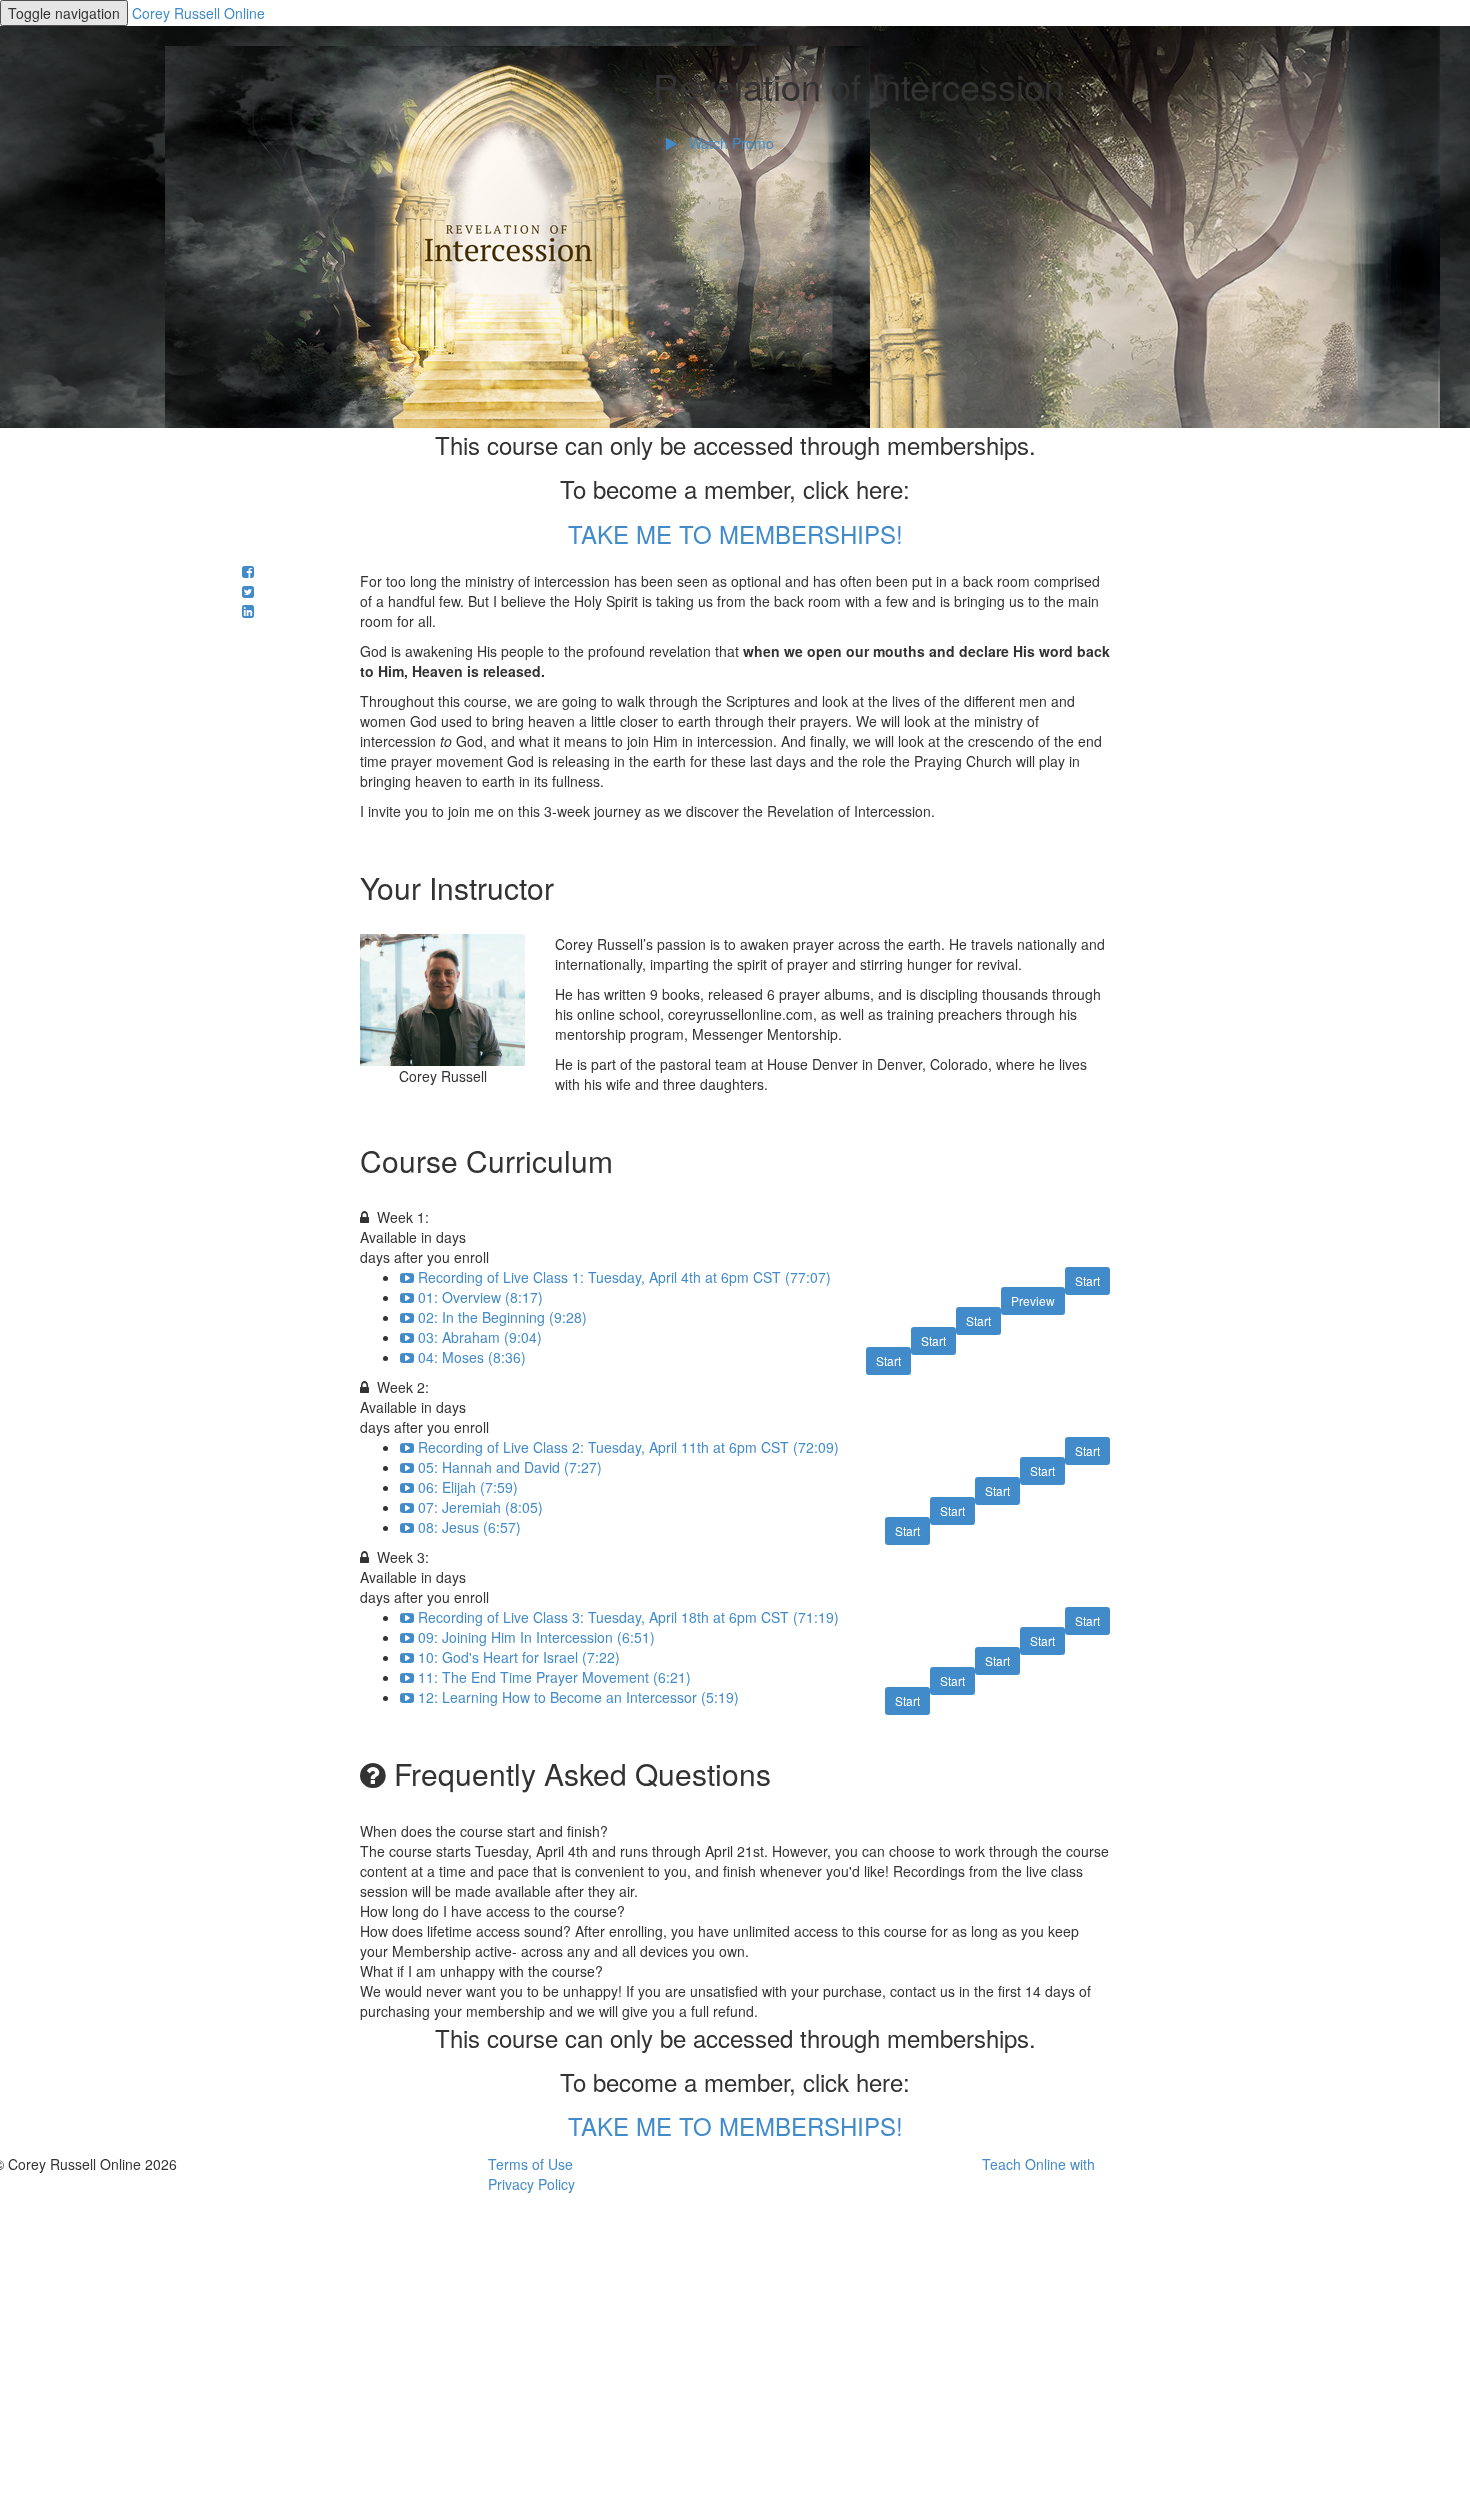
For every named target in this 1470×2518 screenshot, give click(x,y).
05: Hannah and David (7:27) (510, 1467)
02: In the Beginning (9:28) (502, 1317)
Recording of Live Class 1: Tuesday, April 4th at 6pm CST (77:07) (624, 1277)
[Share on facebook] (248, 571)
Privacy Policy (531, 2184)
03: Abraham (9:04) (480, 1337)
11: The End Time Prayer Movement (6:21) (554, 1677)
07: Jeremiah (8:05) (480, 1507)
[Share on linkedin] (248, 611)
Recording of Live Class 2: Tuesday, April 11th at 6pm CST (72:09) (628, 1447)
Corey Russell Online (198, 13)
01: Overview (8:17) (480, 1297)
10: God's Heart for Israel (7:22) (519, 1657)
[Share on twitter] (248, 591)
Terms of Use (530, 2164)
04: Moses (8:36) (472, 1357)
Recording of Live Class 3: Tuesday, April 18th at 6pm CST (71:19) (628, 1617)
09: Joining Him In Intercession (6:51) (536, 1637)
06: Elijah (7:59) (468, 1487)
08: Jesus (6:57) (469, 1527)
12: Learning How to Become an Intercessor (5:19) (578, 1697)
